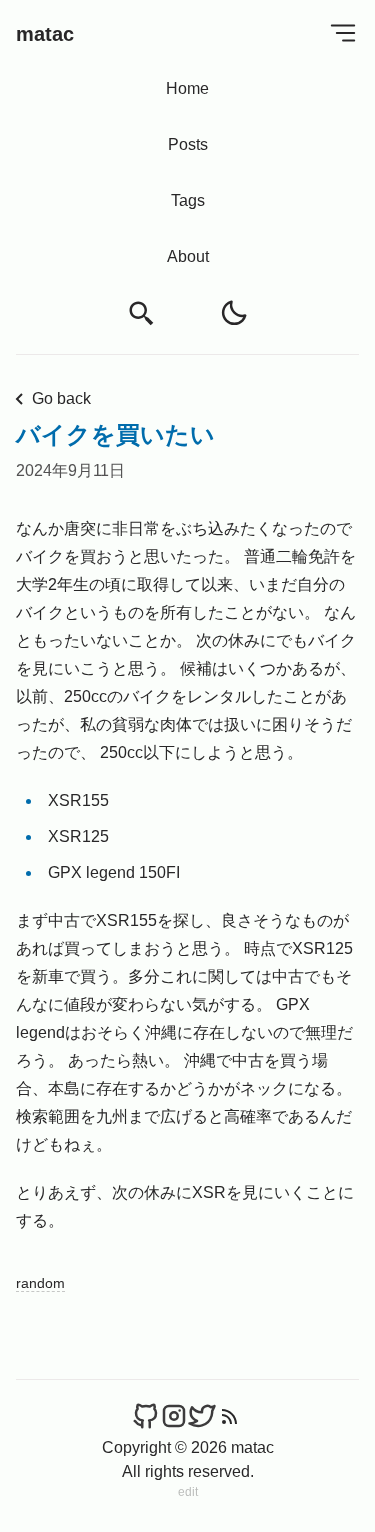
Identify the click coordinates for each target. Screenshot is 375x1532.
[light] (234, 313)
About (188, 256)
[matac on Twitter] (202, 1416)
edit (188, 1492)
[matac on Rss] (230, 1416)
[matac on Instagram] (174, 1416)
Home (187, 88)
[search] (142, 313)
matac (45, 34)
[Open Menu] (343, 32)
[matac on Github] (146, 1416)
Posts (188, 144)
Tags (188, 200)
